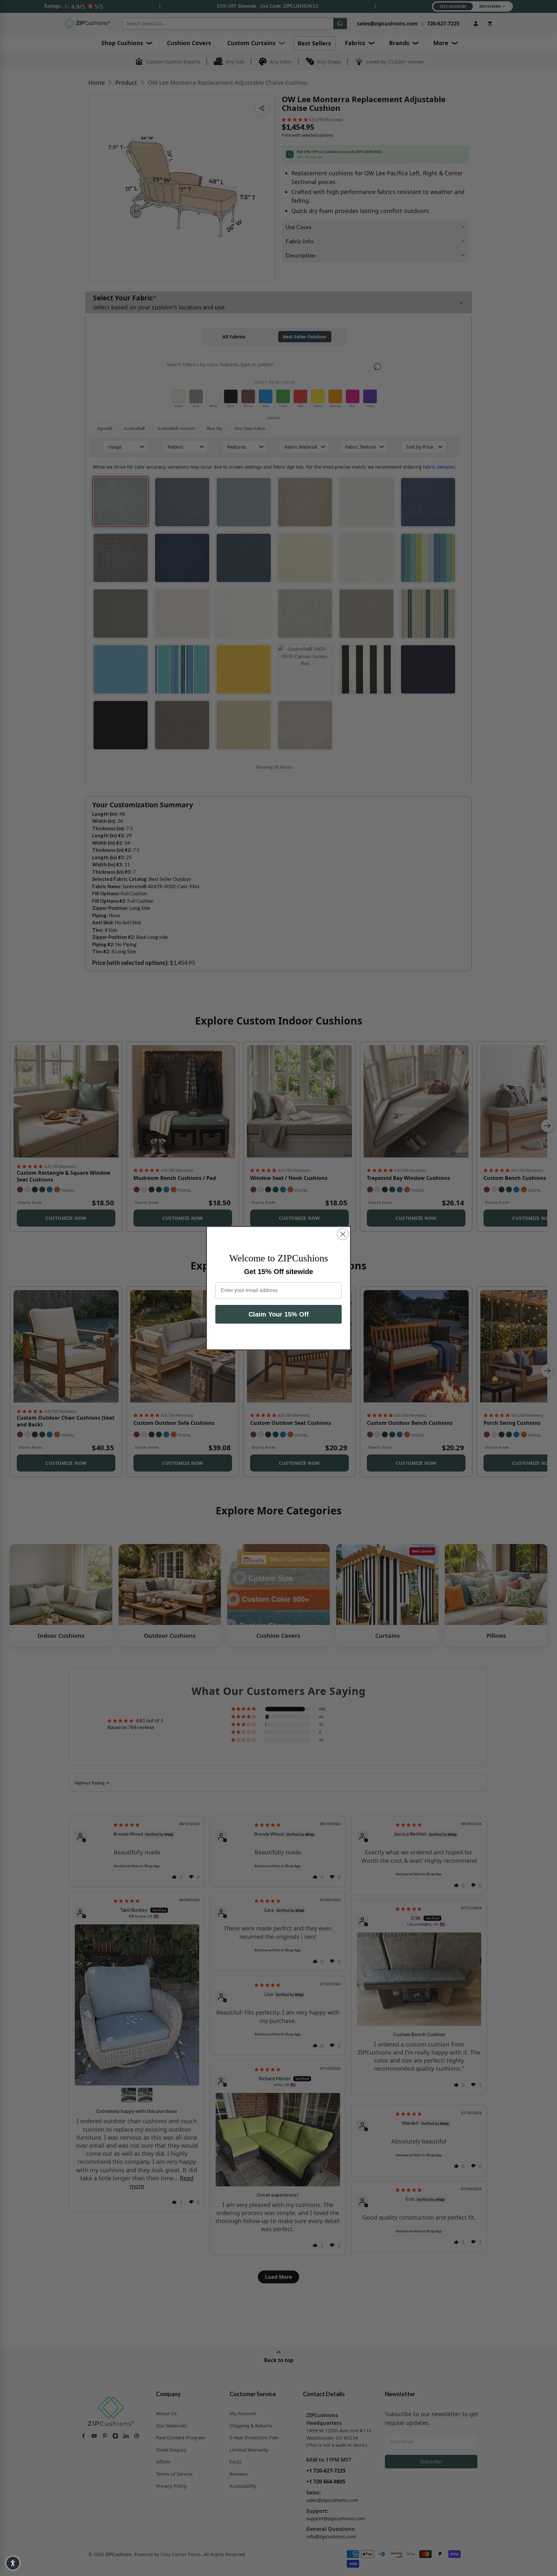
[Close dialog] (343, 1234)
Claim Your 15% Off (279, 1314)
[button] (13, 2563)
